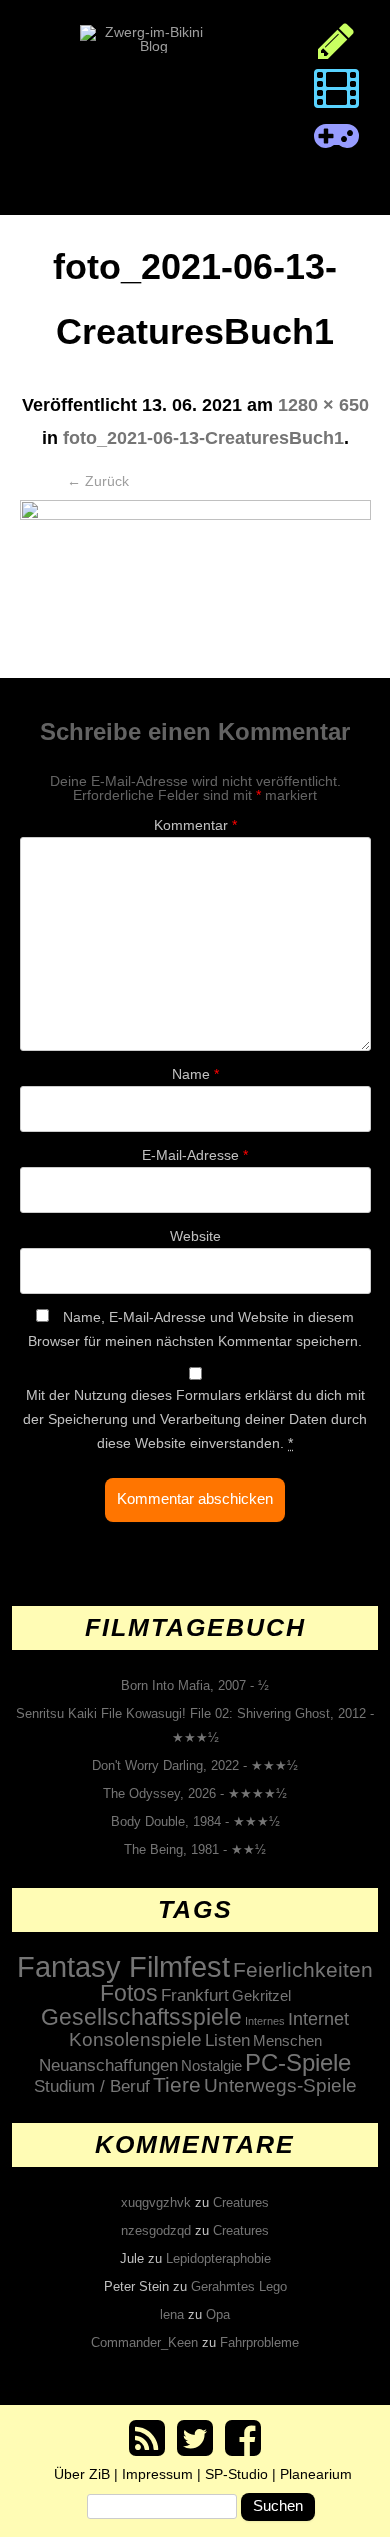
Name (195, 1074)
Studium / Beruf (92, 2086)
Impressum (157, 2474)
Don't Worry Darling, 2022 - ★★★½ (195, 1765)
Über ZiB (82, 2474)
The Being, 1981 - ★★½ (195, 1849)
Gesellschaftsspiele (141, 2017)
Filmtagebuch (195, 1627)
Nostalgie (211, 2065)
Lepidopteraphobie (218, 2258)
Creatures (241, 2202)
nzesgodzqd (156, 2230)
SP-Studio (236, 2474)
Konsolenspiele (135, 2039)
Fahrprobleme (259, 2342)
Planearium (316, 2474)
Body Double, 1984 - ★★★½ (195, 1821)
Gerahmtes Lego (239, 2286)
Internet (318, 2019)
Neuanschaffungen (108, 2065)
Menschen (287, 2040)
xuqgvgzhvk (156, 2202)
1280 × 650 (323, 405)
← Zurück (98, 481)
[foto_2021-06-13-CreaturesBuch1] (195, 589)
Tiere (177, 2085)
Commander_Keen (144, 2342)
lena (172, 2314)
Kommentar (195, 825)
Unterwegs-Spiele (280, 2085)
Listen (227, 2040)
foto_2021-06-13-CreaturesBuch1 (203, 438)
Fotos (129, 1993)
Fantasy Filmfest (123, 1966)
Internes (265, 2021)
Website (195, 1236)
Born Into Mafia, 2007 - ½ (195, 1685)
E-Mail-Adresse (195, 1155)
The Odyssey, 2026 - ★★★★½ (195, 1793)
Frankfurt (195, 1995)
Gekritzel (261, 1995)
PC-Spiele (298, 2062)
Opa (218, 2314)
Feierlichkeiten (303, 1970)
